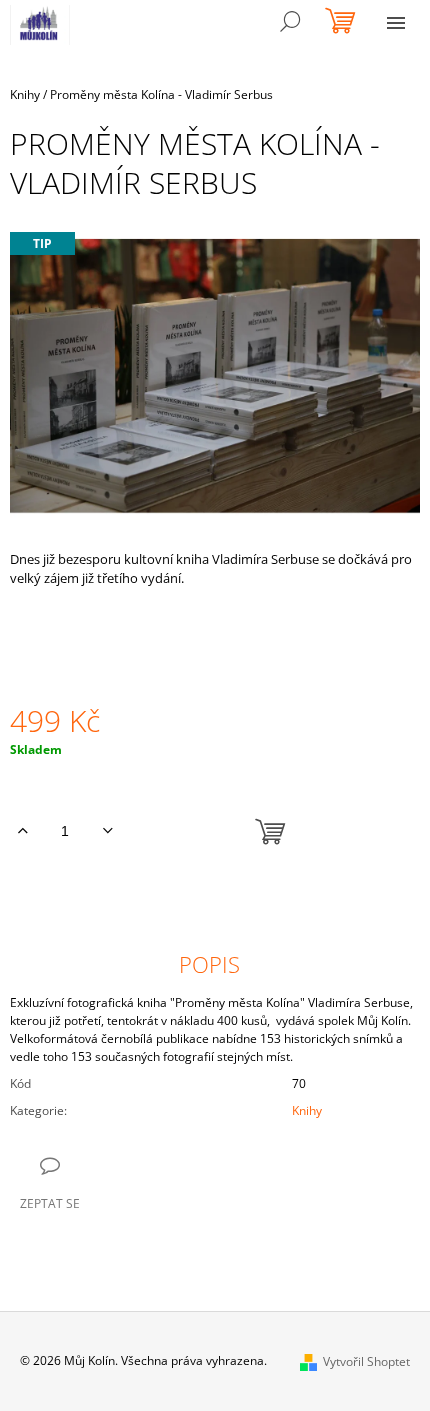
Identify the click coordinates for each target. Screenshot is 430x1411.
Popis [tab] (209, 964)
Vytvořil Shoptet (366, 1361)
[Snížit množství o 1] (107, 831)
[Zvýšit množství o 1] (22, 831)
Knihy (307, 1110)
